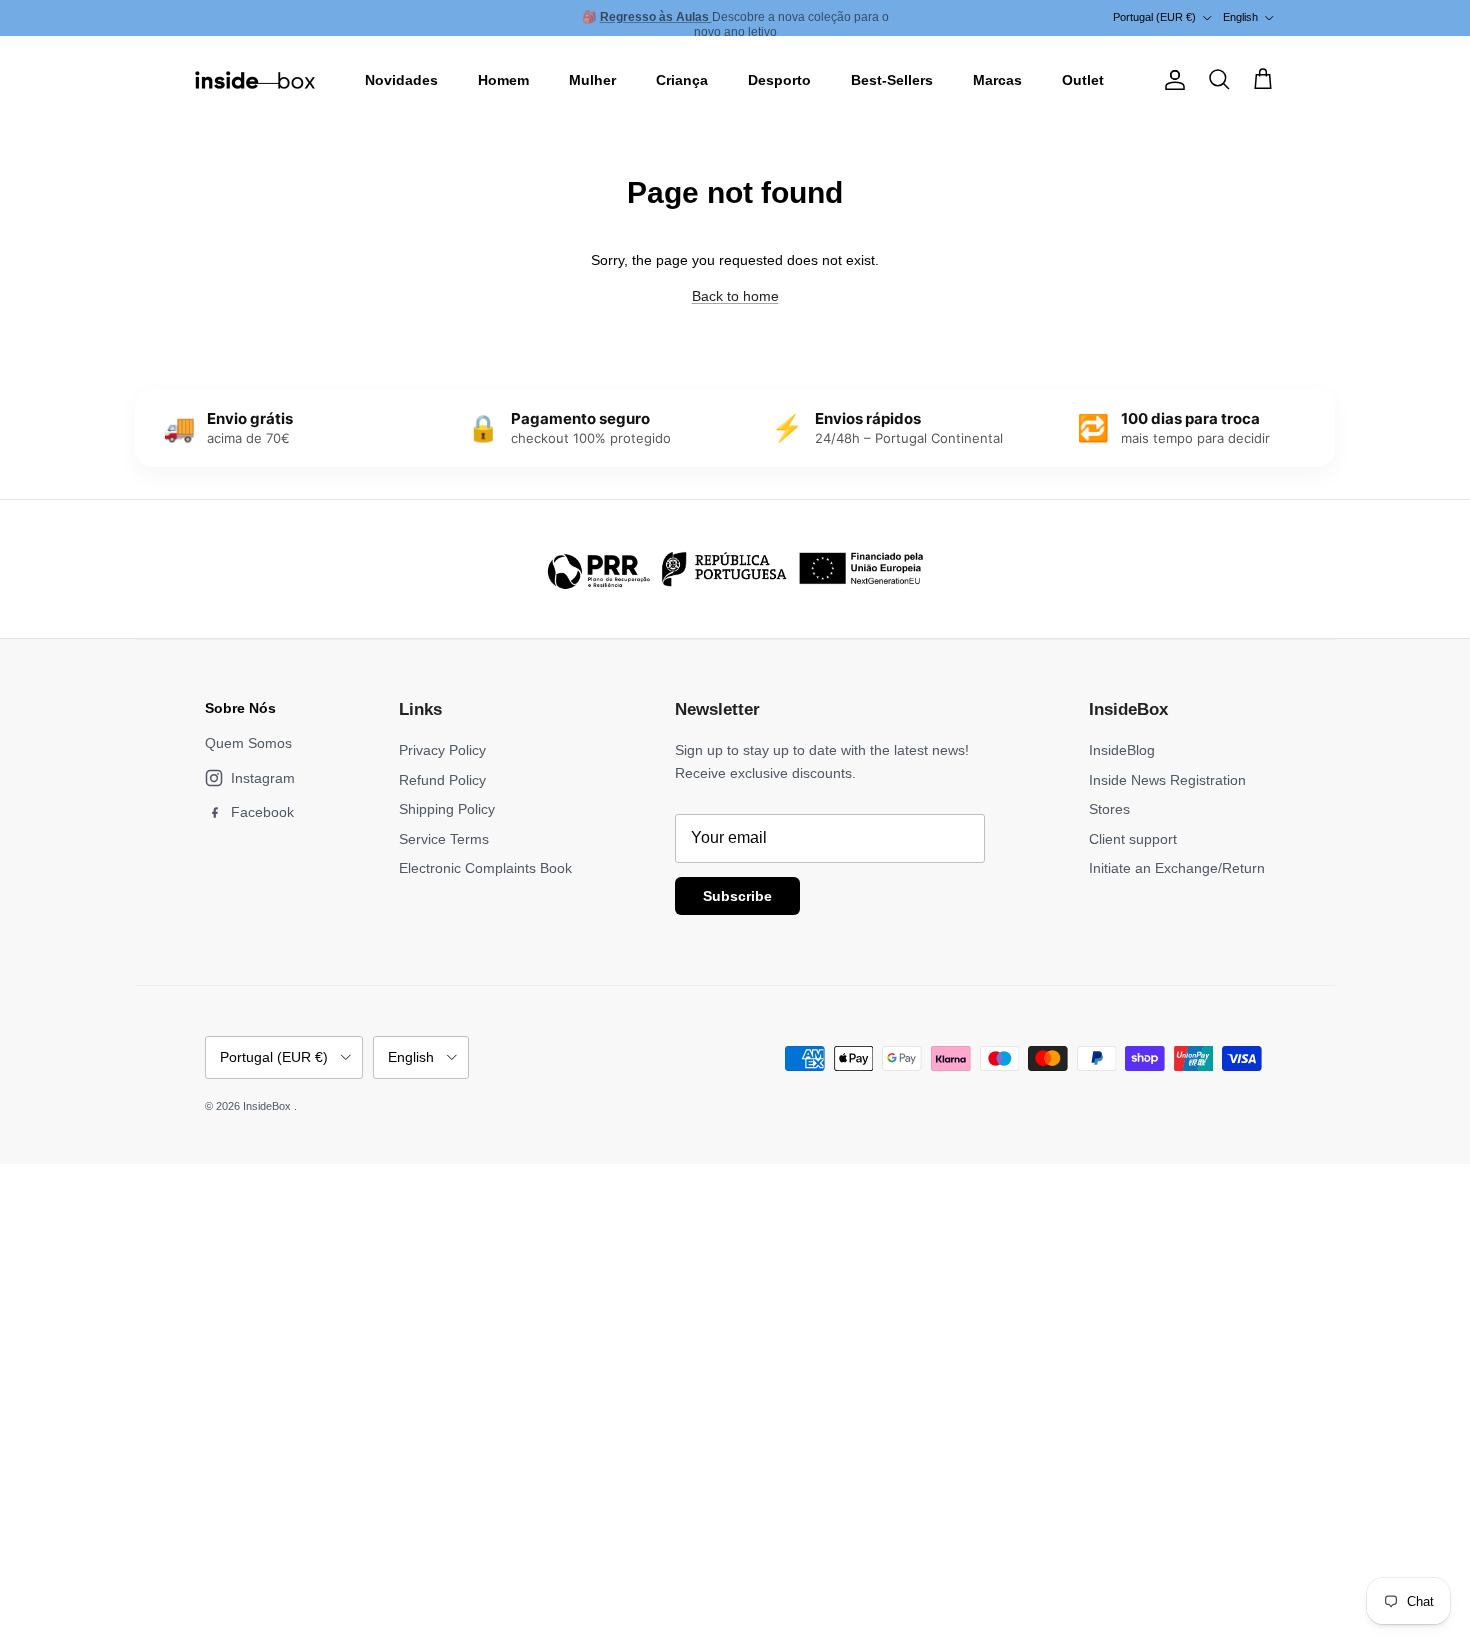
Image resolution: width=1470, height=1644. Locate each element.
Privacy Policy (442, 750)
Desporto (779, 80)
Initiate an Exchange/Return (1177, 868)
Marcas (997, 80)
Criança (682, 80)
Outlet (1083, 80)
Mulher (592, 80)
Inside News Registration (1167, 780)
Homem (503, 80)
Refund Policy (442, 780)
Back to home (735, 296)
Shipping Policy (447, 809)
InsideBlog (1122, 750)
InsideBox (268, 1106)
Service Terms (444, 839)
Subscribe (737, 896)
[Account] (1171, 80)
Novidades (401, 80)
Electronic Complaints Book (485, 868)
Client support (1133, 839)
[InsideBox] (255, 80)
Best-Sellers (892, 80)
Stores (1109, 809)
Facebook (262, 812)
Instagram (263, 778)
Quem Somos (248, 743)
